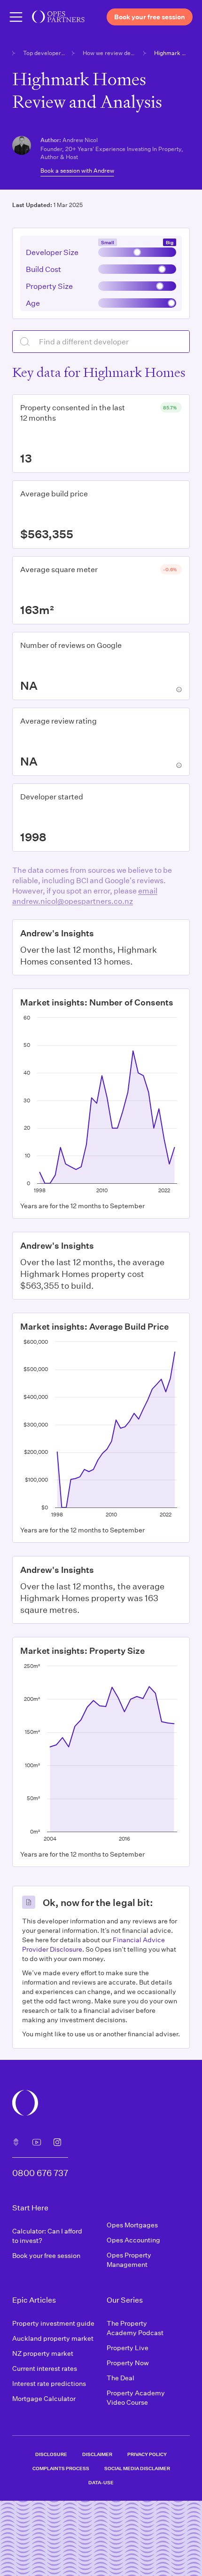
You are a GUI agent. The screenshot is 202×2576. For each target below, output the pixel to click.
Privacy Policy (147, 2454)
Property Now (128, 2363)
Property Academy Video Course (136, 2397)
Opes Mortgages (132, 2225)
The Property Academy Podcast (135, 2328)
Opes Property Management (129, 2260)
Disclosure (51, 2454)
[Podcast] (16, 2142)
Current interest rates (45, 2368)
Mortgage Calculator (44, 2398)
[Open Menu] (16, 17)
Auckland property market (53, 2338)
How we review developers (110, 53)
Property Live (128, 2348)
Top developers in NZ (45, 53)
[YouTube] (37, 2142)
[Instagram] (57, 2142)
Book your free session (46, 2255)
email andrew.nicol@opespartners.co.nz (85, 896)
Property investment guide (53, 2323)
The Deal (120, 2378)
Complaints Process (61, 2468)
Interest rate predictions (49, 2383)
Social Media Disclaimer (137, 2468)
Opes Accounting (133, 2240)
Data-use (101, 2482)
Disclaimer (97, 2454)
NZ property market (43, 2353)
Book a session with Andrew (77, 170)
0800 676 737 (40, 2173)
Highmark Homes (172, 53)
